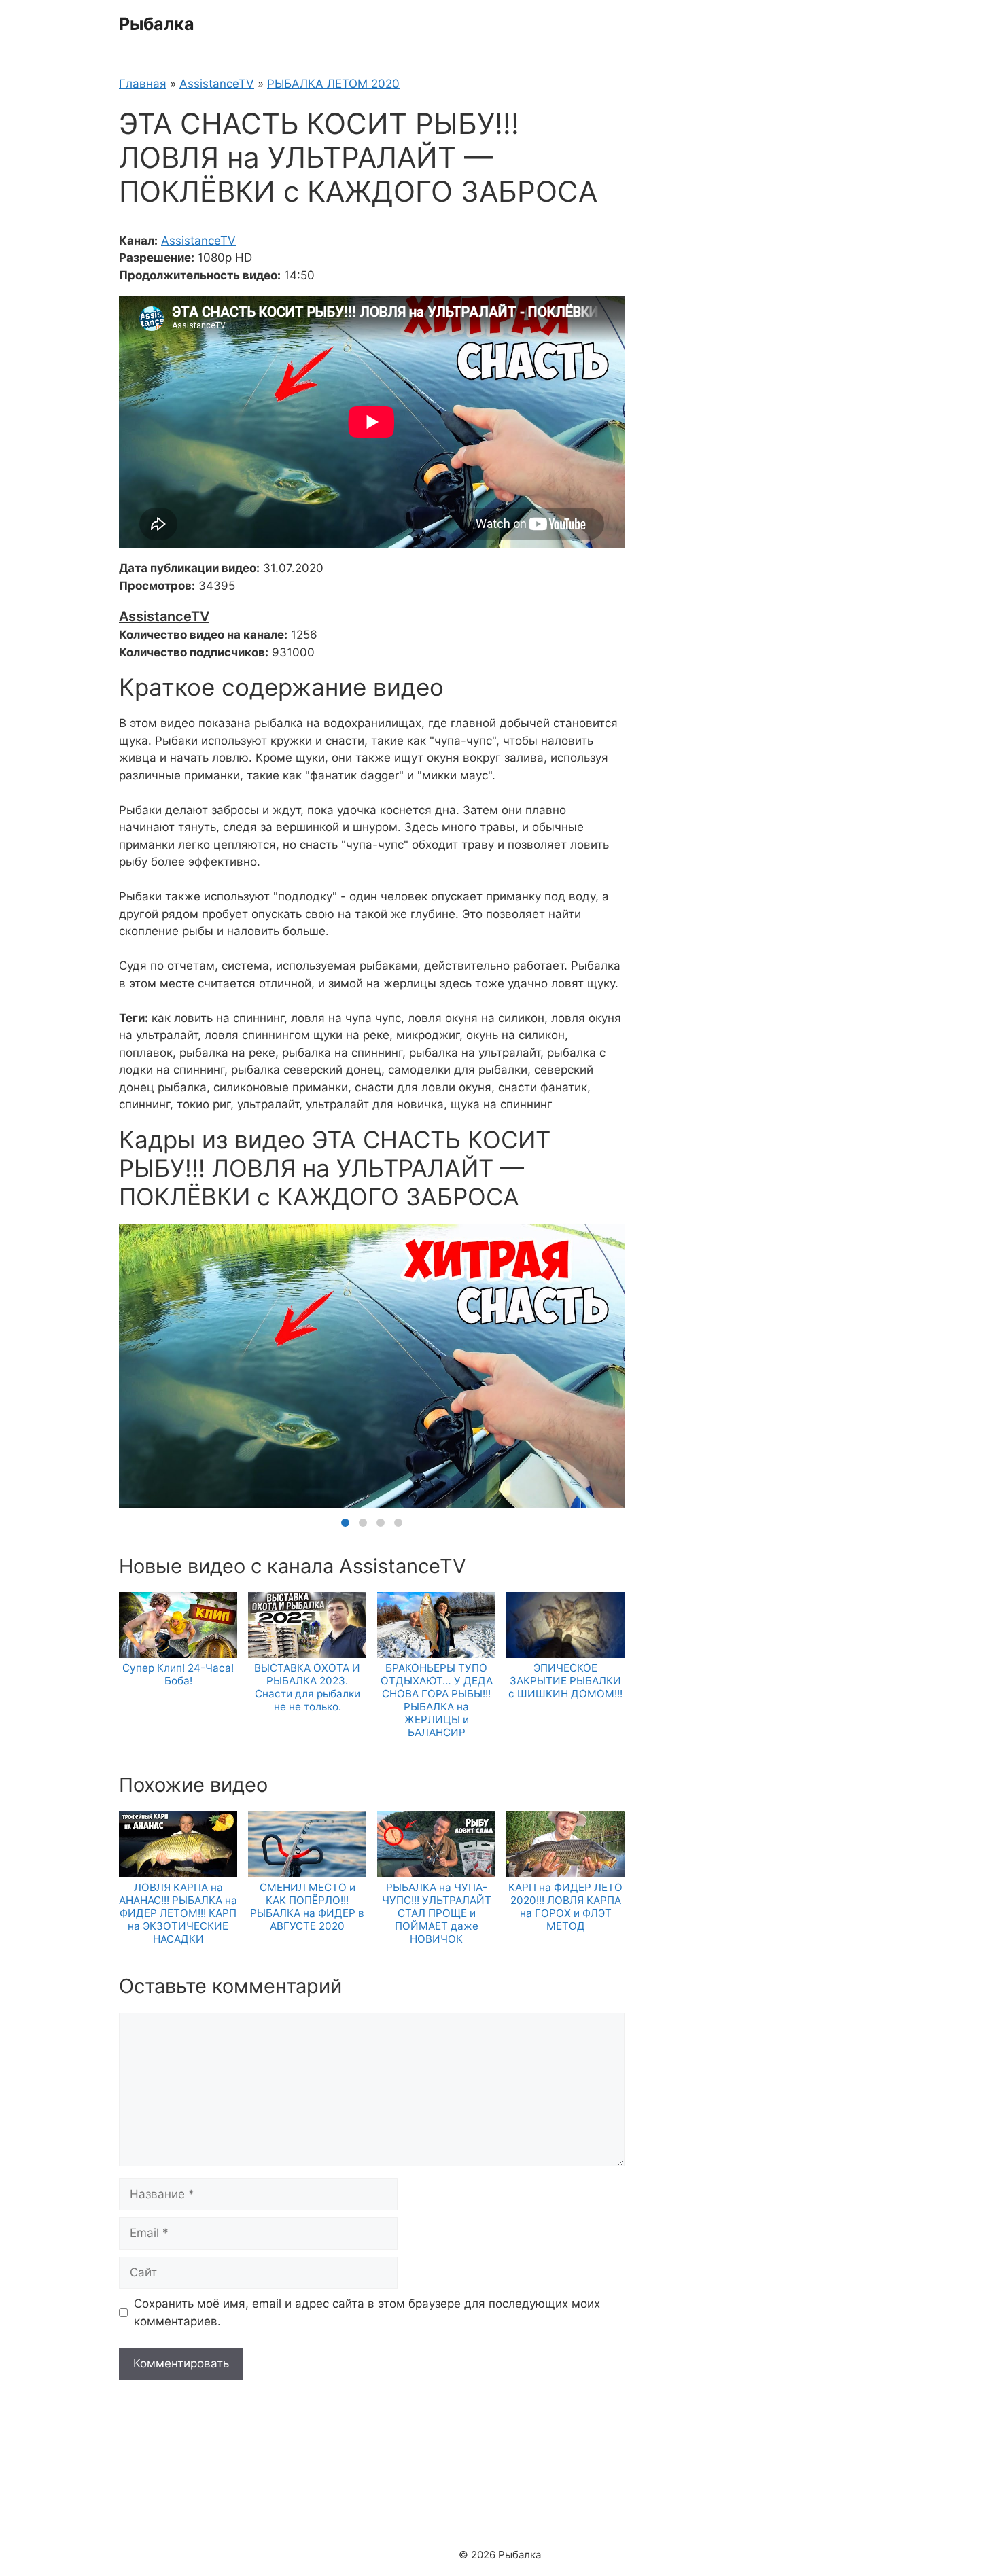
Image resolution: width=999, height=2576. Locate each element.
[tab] (345, 1523)
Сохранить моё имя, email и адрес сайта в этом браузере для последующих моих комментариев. (367, 2312)
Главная (143, 84)
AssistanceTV (217, 84)
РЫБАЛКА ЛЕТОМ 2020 (333, 84)
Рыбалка (157, 24)
